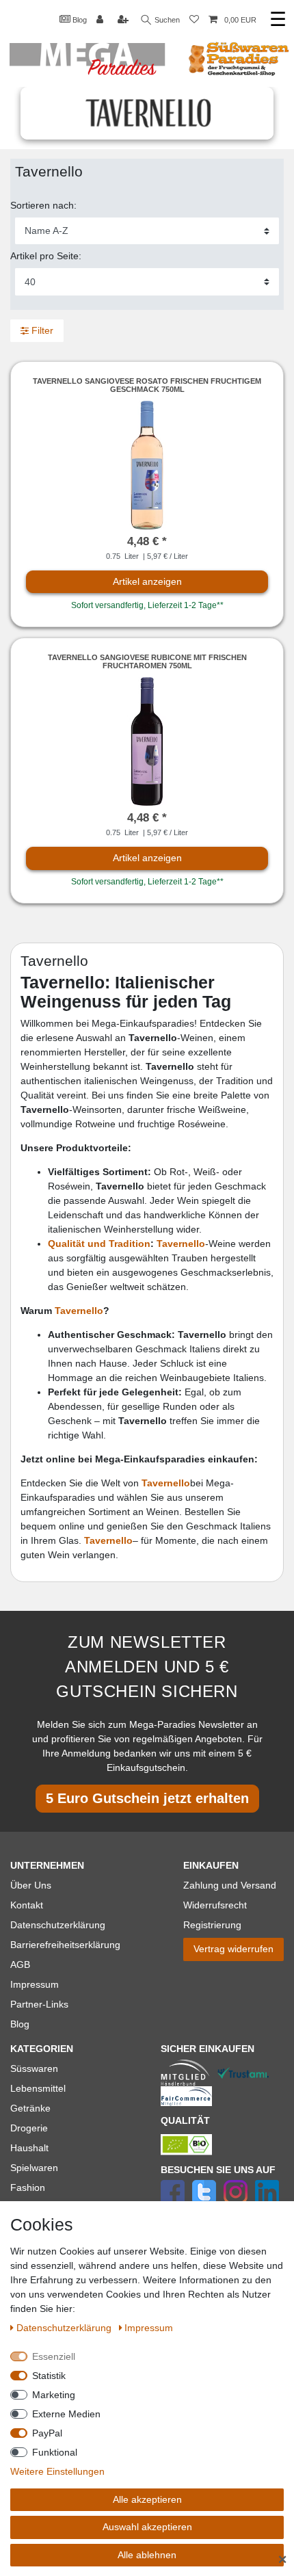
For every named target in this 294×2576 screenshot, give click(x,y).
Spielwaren (34, 2168)
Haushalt (29, 2148)
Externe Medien (66, 2414)
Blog (79, 20)
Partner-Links (39, 2004)
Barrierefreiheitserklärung (65, 1945)
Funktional (55, 2452)
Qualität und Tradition (99, 1244)
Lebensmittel (38, 2088)
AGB (20, 1964)
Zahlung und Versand (230, 1885)
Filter (41, 330)
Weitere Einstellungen (57, 2471)
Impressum (35, 1984)
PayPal (47, 2433)
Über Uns (31, 1885)
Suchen (166, 20)
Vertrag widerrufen (233, 1949)
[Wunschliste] (194, 20)
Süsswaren (34, 2068)
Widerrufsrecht (215, 1905)
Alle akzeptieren (147, 2499)
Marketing (54, 2395)
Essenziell (54, 2356)
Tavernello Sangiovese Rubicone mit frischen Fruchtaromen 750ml (147, 661)
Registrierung (212, 1925)
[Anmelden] (101, 20)
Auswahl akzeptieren (147, 2527)
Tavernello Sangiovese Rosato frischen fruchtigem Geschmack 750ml (147, 385)
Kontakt (27, 1905)
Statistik (49, 2376)
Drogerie (29, 2128)
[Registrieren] (124, 20)
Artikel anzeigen (147, 581)
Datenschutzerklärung (58, 1925)
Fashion (28, 2187)
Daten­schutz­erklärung (65, 2328)
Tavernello (79, 1311)
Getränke (30, 2108)
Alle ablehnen (147, 2555)
